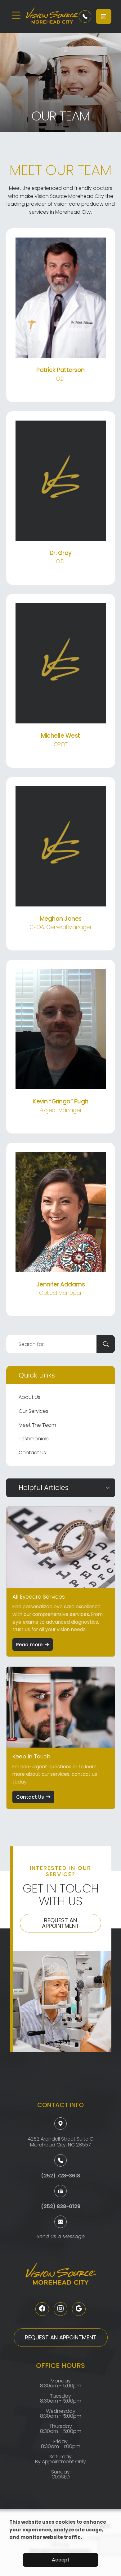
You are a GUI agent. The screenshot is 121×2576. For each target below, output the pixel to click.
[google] (79, 2309)
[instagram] (60, 2309)
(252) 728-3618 (60, 2176)
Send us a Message (61, 2237)
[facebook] (42, 2309)
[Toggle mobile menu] (16, 15)
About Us (29, 1397)
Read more (29, 1645)
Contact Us (32, 1453)
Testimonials (34, 1439)
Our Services (34, 1411)
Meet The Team (37, 1425)
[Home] (48, 16)
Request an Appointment (60, 1923)
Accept (61, 2560)
